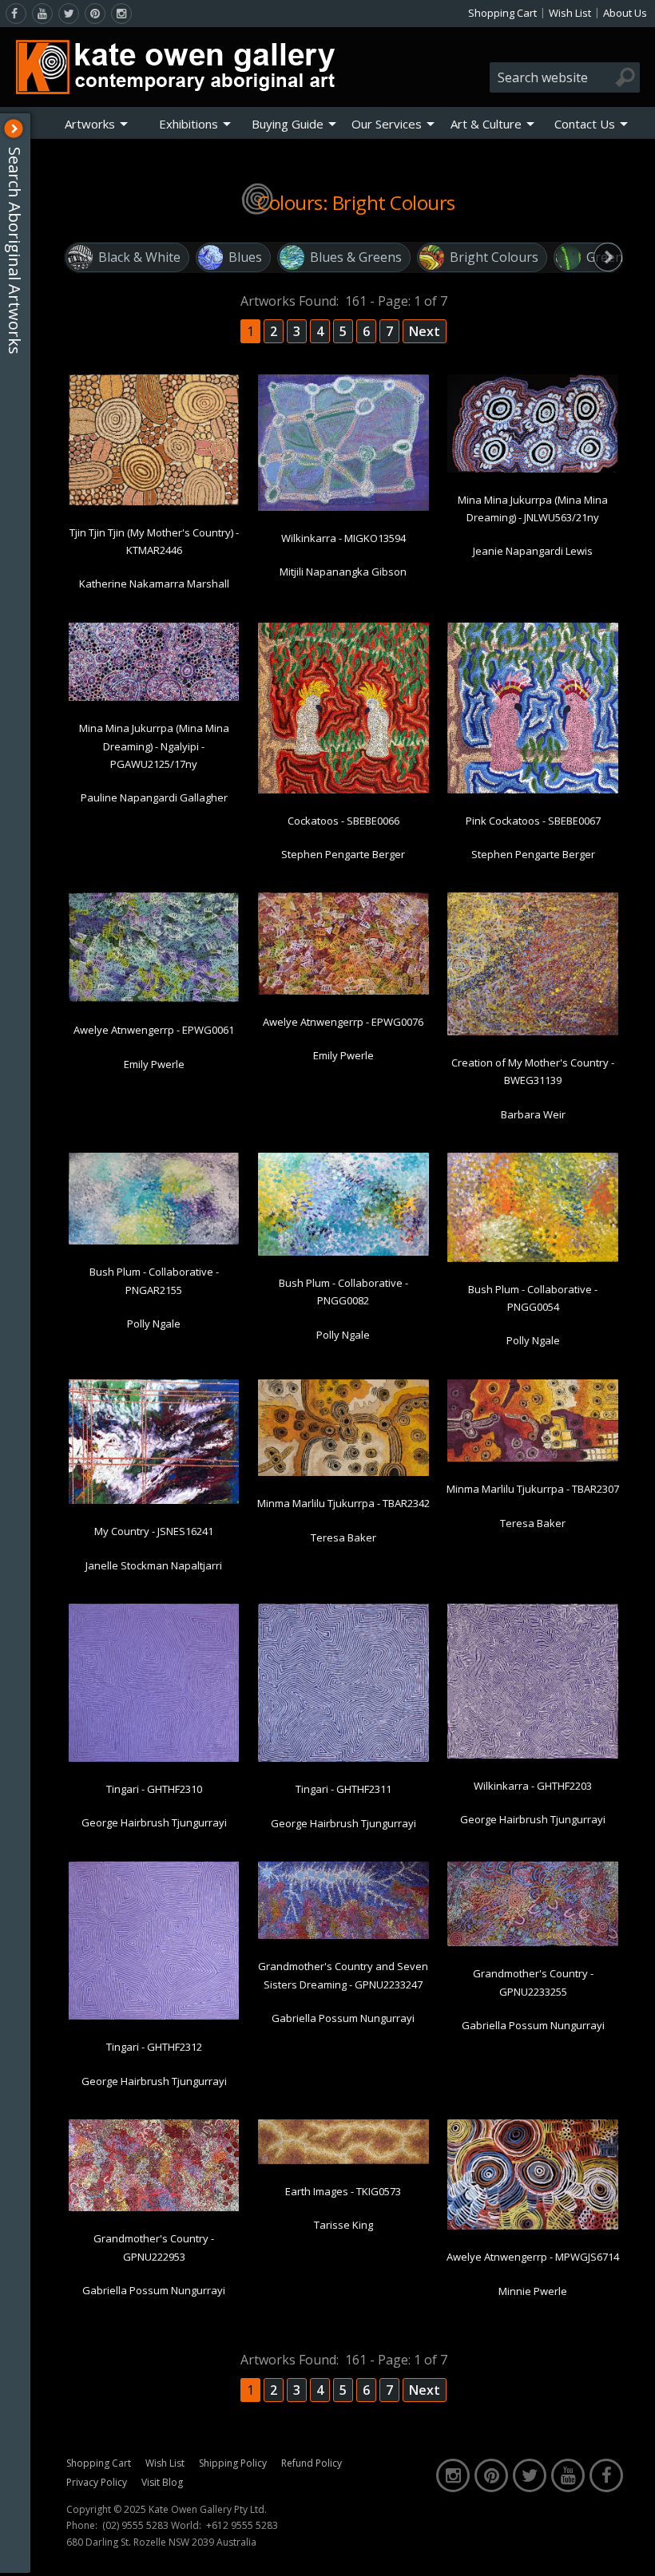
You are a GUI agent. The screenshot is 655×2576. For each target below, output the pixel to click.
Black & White (139, 257)
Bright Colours (494, 257)
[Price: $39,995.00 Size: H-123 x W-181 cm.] (533, 2226)
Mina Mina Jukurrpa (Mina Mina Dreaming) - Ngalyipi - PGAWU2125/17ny (154, 746)
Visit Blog (162, 2482)
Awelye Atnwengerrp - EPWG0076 (343, 1022)
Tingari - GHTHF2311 (343, 1789)
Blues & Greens (356, 257)
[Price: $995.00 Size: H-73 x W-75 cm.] (533, 790)
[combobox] (565, 77)
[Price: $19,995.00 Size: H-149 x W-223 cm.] (343, 1252)
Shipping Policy (233, 2463)
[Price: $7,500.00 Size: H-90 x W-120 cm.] (154, 1501)
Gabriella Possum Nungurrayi (343, 2018)
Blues (245, 257)
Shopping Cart (502, 13)
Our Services (387, 124)
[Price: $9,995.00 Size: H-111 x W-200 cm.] (154, 2208)
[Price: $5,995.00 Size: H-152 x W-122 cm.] (343, 508)
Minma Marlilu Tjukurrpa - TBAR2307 (533, 1489)
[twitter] (69, 14)
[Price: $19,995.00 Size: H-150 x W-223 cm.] (154, 1241)
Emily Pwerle (154, 1064)
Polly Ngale (154, 1324)
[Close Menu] (14, 129)
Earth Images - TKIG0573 (343, 2191)
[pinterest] (95, 14)
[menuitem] (96, 124)
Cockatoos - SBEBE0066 (343, 821)
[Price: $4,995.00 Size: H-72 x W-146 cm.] (533, 1943)
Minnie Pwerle (533, 2291)
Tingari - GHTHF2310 (154, 1789)
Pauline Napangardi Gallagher (154, 797)
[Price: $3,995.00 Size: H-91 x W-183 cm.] (154, 698)
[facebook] (16, 14)
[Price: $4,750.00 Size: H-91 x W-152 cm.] (533, 469)
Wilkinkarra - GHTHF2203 (533, 1786)
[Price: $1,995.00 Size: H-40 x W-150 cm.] (343, 2161)
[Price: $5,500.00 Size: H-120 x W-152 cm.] (154, 502)
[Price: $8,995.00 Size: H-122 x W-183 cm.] (154, 999)
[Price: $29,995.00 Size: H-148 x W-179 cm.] (533, 1032)
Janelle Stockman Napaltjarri (154, 1565)
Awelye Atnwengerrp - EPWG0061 (154, 1030)
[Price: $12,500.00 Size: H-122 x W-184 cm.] (533, 1259)
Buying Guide (288, 124)
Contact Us (585, 124)
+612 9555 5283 (242, 2526)
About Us (625, 13)
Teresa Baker (343, 1537)
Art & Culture (486, 124)
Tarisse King (343, 2225)
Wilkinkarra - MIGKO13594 (343, 538)
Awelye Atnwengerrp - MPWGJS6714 (533, 2257)
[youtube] (42, 14)
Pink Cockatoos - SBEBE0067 (533, 821)
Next (425, 331)
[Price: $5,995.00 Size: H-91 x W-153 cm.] (343, 991)
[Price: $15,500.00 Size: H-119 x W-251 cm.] (343, 1936)
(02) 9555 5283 (135, 2526)
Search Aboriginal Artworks (15, 251)
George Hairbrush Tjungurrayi (154, 1822)
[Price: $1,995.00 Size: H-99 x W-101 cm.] (343, 790)
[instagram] (121, 14)
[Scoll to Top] (631, 2550)
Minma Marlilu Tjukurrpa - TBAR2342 (343, 1503)
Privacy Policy (97, 2482)
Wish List (570, 13)
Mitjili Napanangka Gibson (343, 572)
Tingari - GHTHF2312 (154, 2047)
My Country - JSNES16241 (154, 1531)
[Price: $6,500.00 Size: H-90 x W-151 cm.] (343, 1473)
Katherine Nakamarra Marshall (154, 584)
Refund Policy (312, 2463)
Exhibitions (189, 124)
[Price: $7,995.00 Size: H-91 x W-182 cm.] (533, 1458)
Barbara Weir (533, 1114)
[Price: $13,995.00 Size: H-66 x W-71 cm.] (154, 1759)
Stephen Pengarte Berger (343, 854)
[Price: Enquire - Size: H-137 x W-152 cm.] (533, 1755)
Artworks (90, 124)
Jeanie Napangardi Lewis (533, 551)
